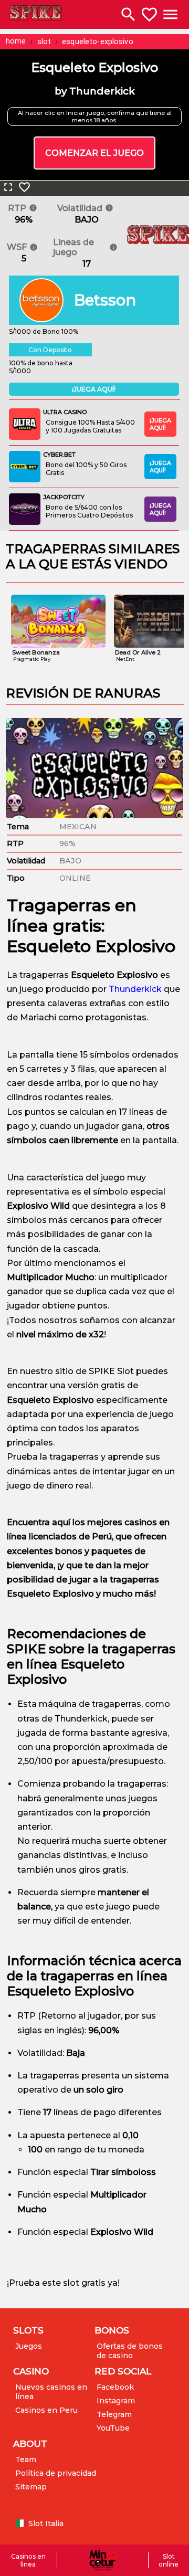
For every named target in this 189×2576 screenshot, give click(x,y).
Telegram (114, 2414)
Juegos (29, 2346)
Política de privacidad (56, 2473)
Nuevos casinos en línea (51, 2392)
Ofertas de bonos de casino (130, 2351)
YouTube (113, 2428)
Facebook (115, 2387)
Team (26, 2459)
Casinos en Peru (46, 2410)
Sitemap (31, 2487)
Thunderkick (135, 989)
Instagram (116, 2401)
